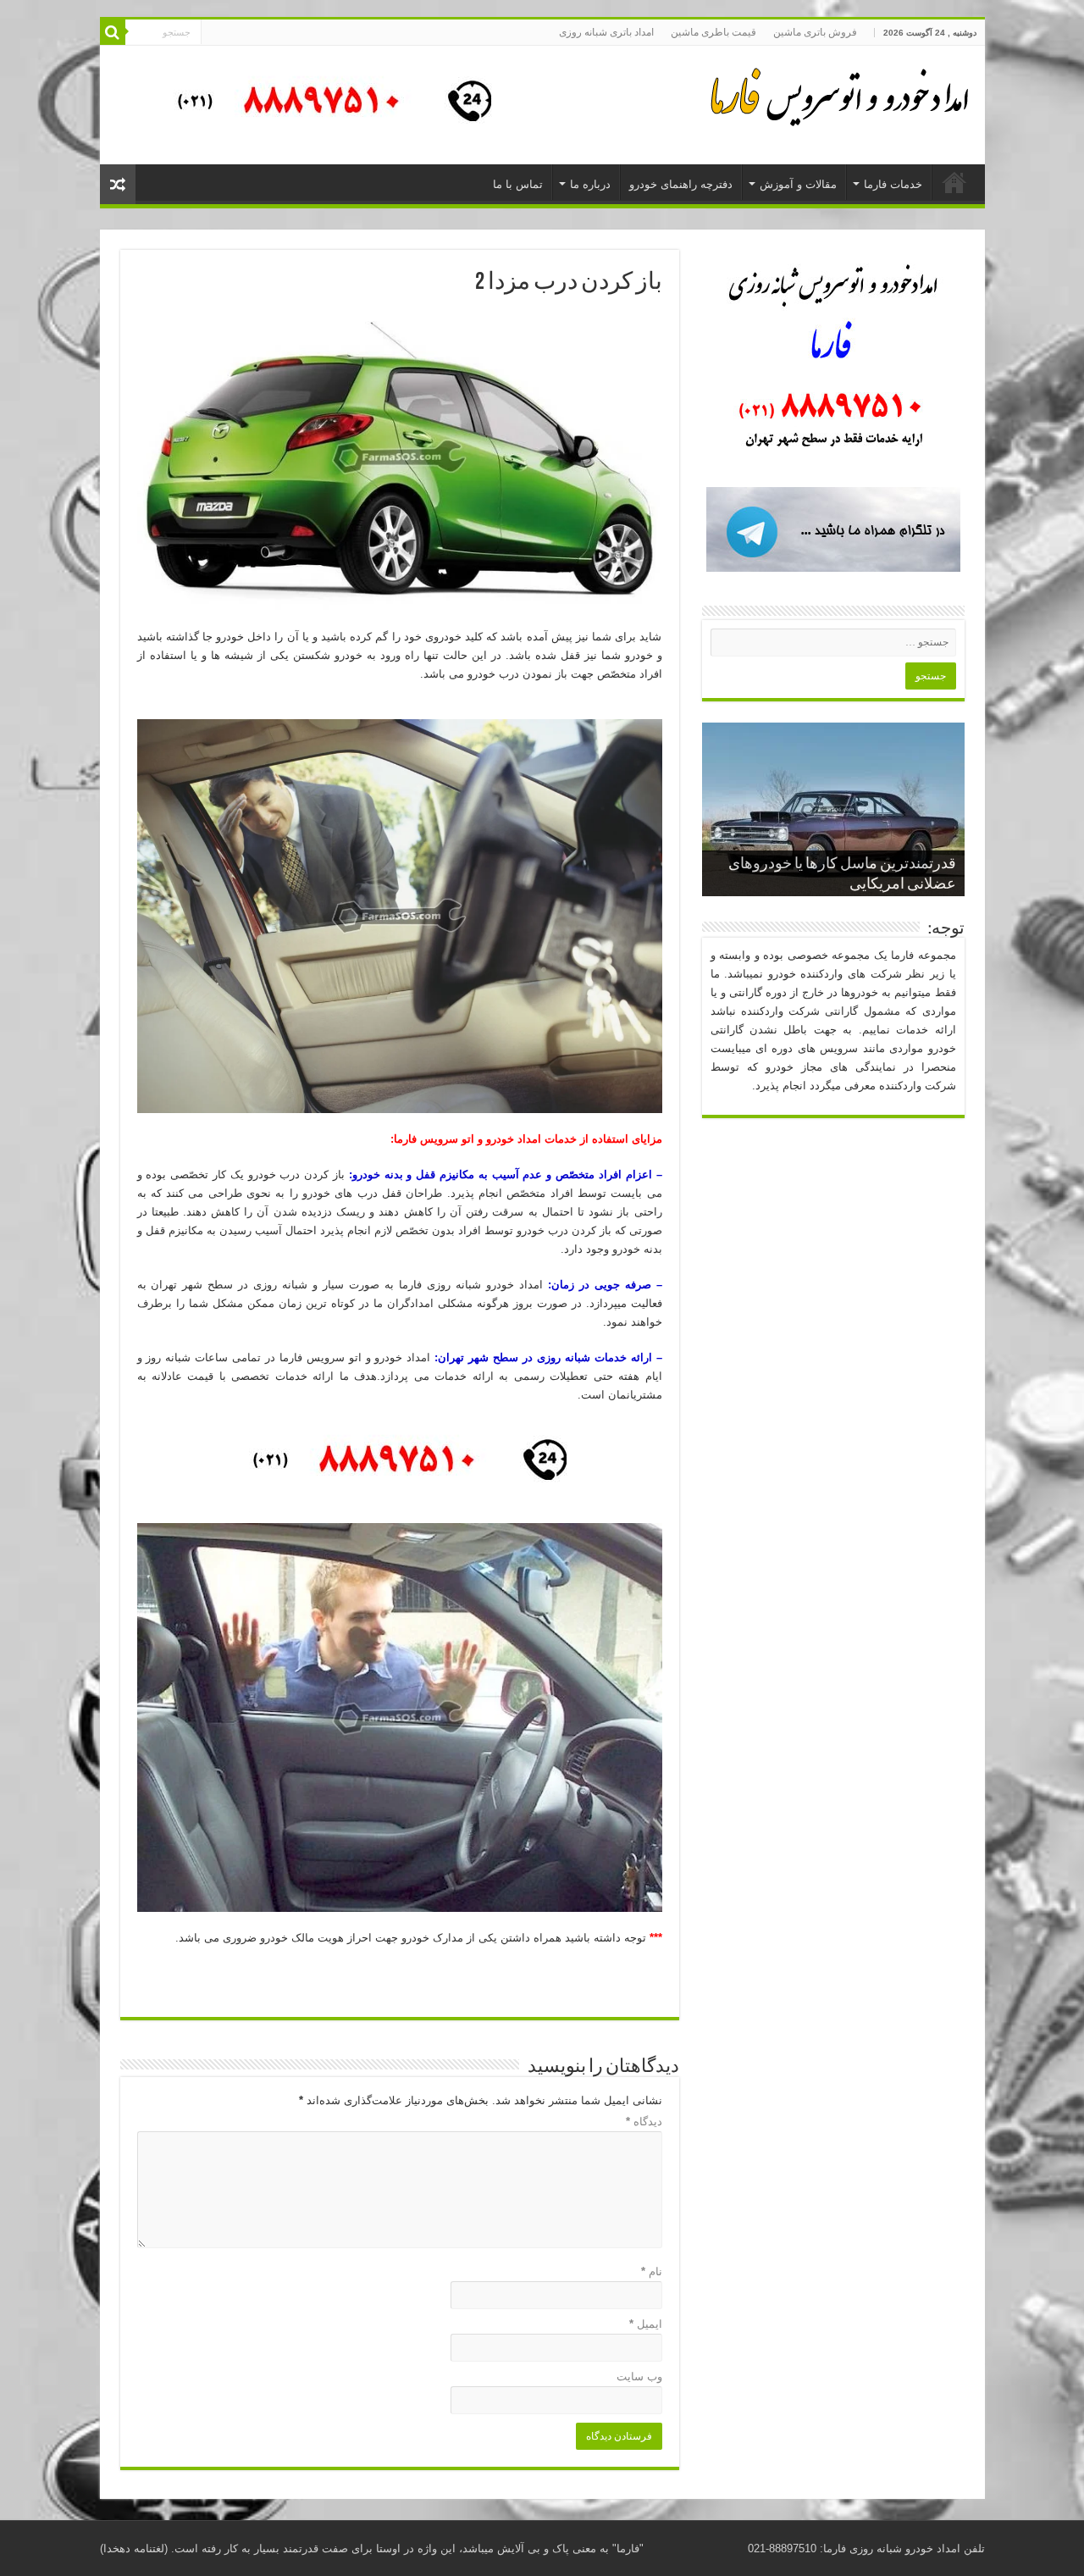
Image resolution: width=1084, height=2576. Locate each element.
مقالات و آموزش (798, 184)
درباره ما (590, 184)
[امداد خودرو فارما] (324, 104)
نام (652, 2271)
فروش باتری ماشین (815, 32)
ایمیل (646, 2324)
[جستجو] (113, 32)
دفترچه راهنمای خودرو (681, 184)
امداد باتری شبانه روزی (606, 32)
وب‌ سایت (639, 2377)
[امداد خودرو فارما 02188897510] (837, 93)
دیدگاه (644, 2122)
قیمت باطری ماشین (713, 32)
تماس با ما (518, 184)
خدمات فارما (893, 184)
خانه (954, 182)
